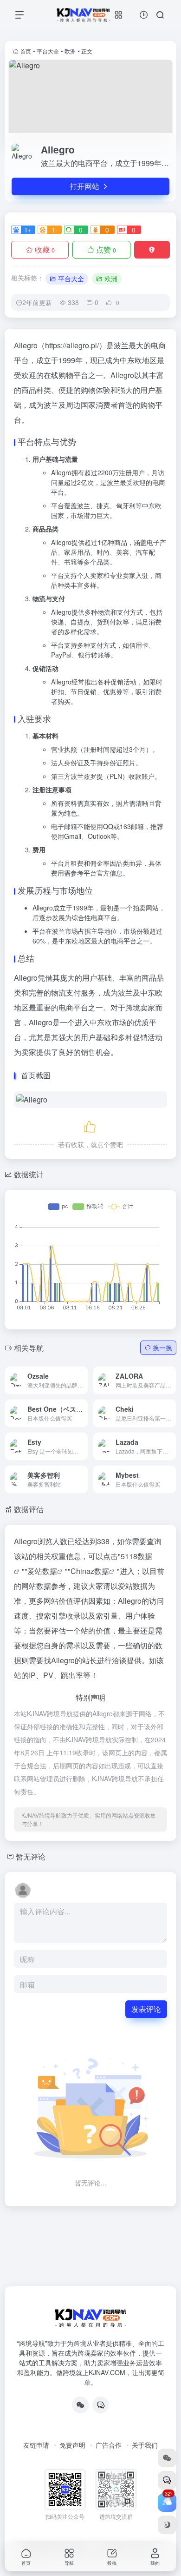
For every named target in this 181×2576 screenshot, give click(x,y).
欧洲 (70, 51)
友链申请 (36, 2445)
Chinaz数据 (90, 1571)
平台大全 (48, 51)
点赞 (106, 249)
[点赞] (90, 1125)
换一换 (162, 1348)
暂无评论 (31, 1856)
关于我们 (145, 2445)
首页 (26, 51)
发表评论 (146, 2009)
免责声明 (72, 2445)
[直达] (70, 1374)
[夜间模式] (167, 2525)
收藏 (45, 249)
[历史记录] (144, 15)
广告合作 (109, 2445)
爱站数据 (42, 1571)
